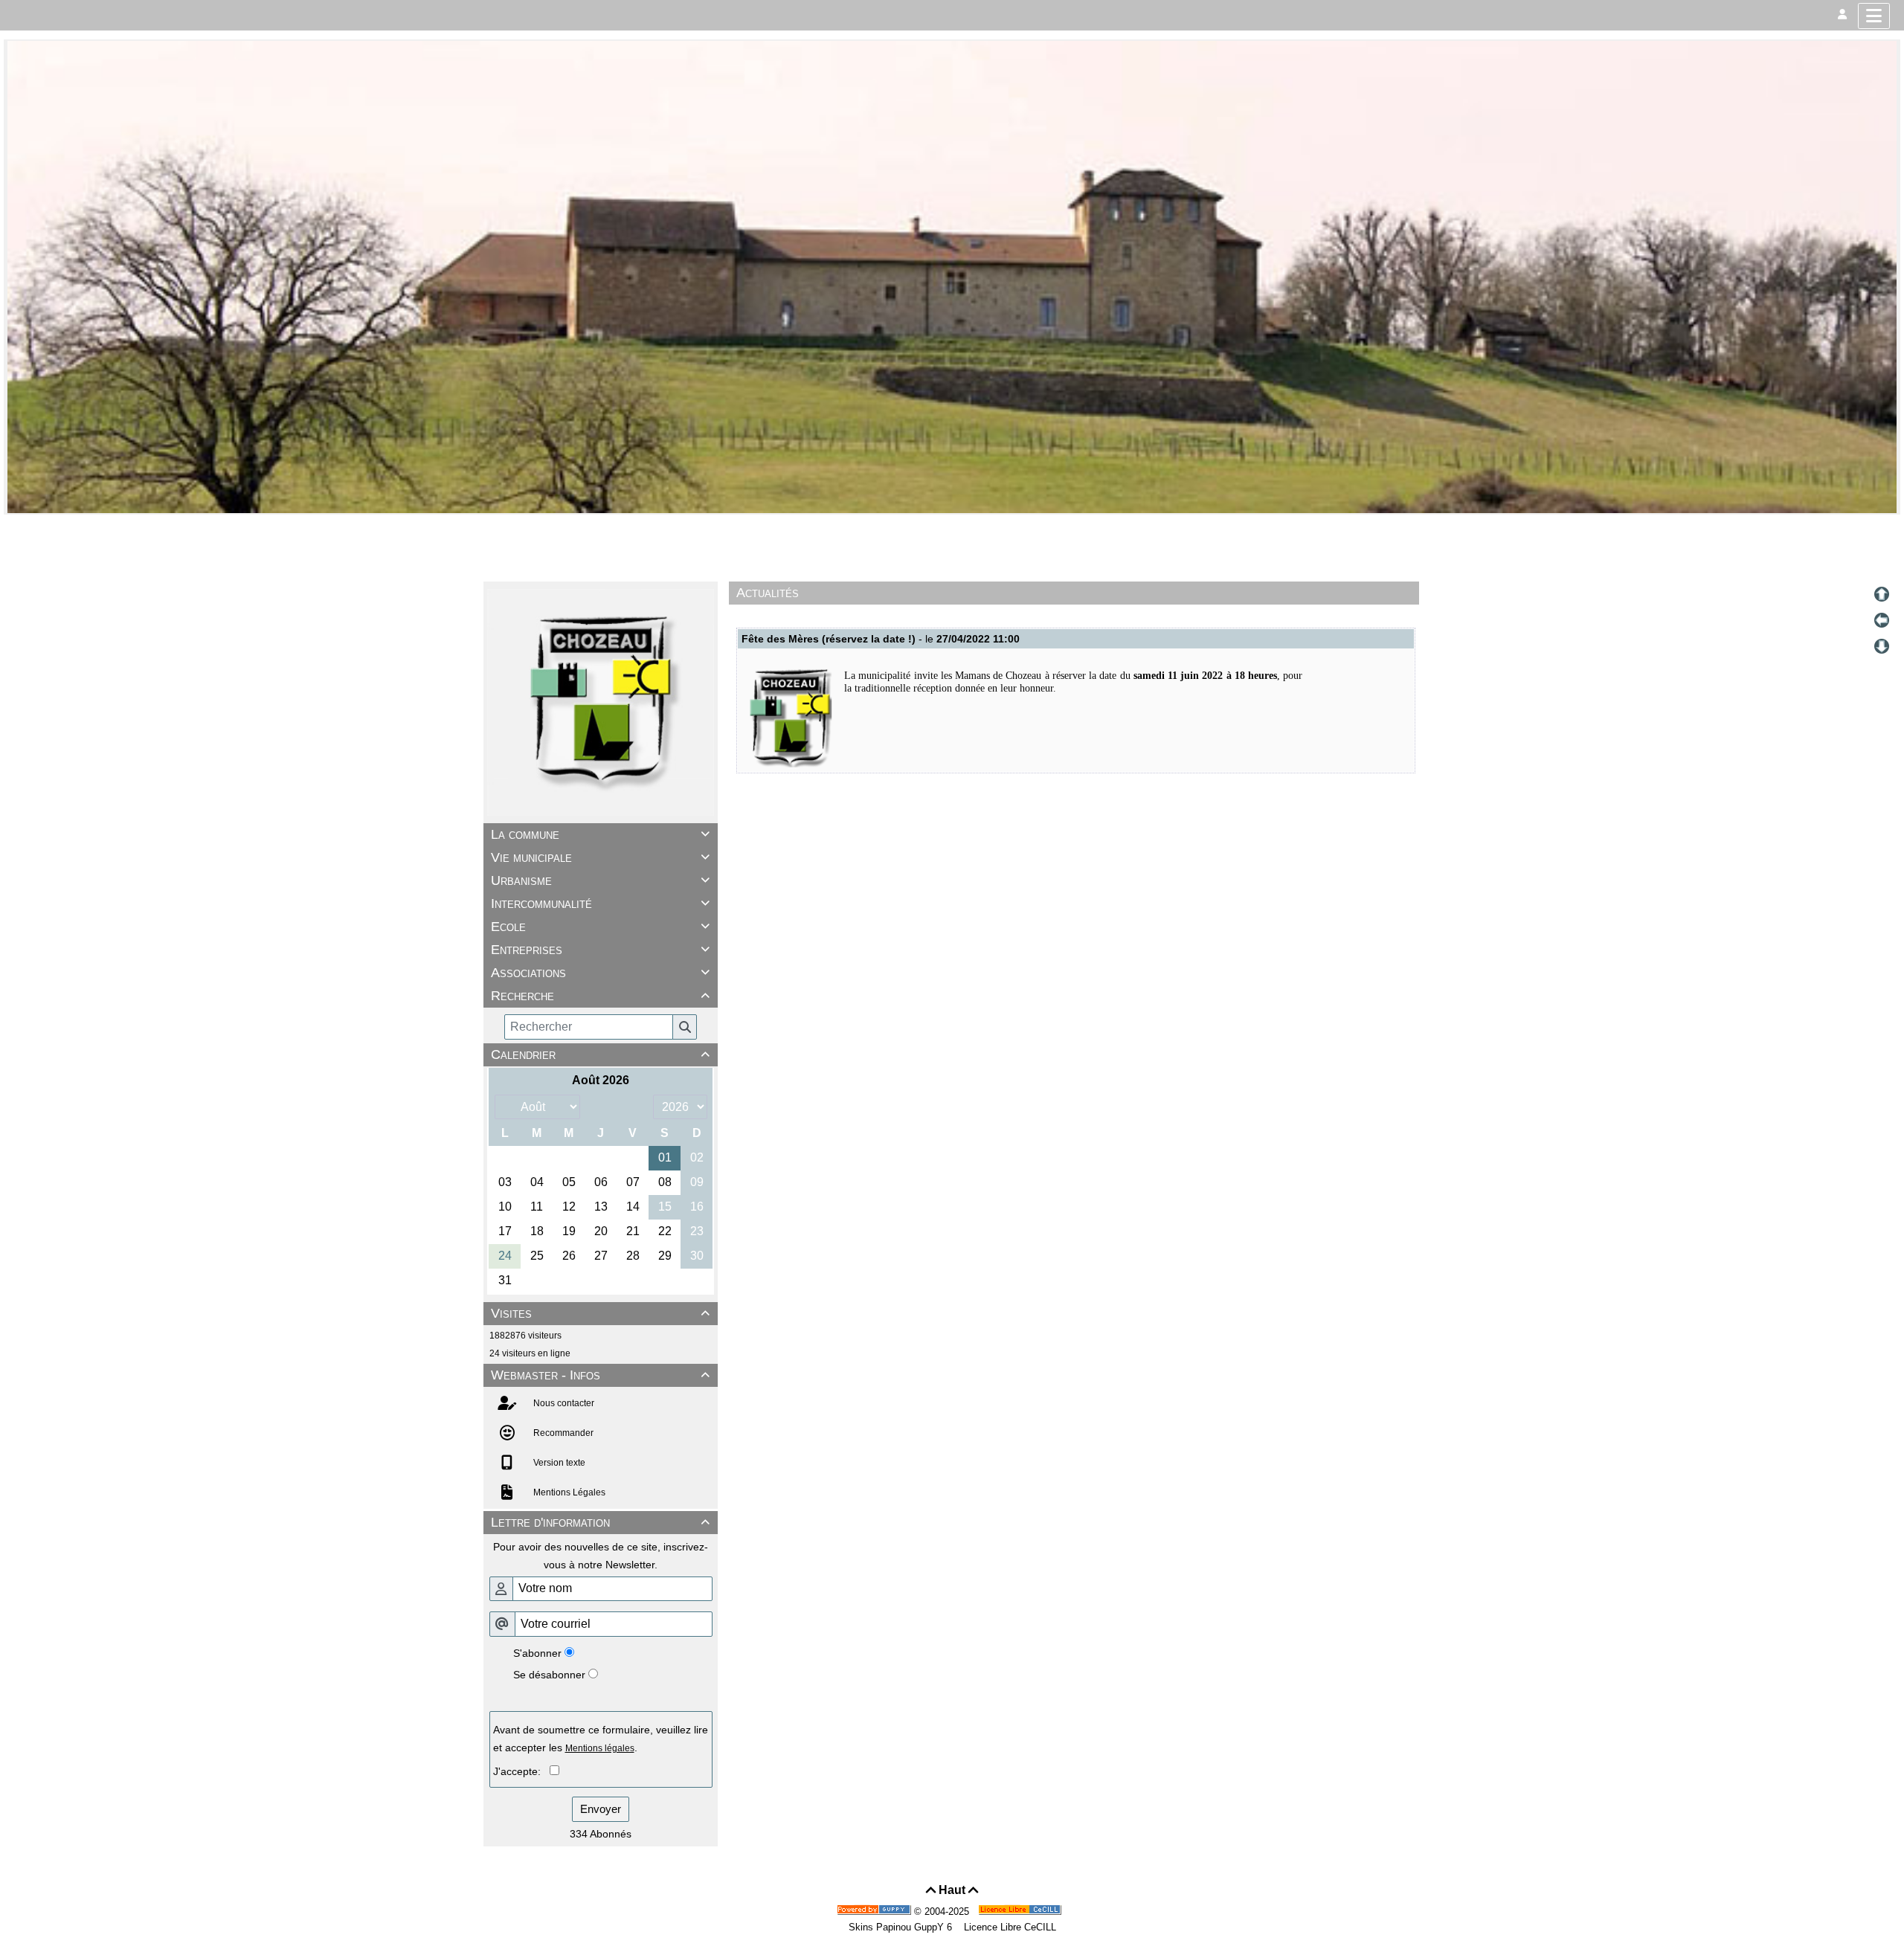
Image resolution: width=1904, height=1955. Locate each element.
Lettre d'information (600, 1522)
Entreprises (600, 950)
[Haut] (1882, 594)
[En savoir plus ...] (1021, 1911)
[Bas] (1882, 646)
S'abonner (537, 1653)
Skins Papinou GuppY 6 (903, 1927)
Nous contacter (563, 1403)
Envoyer (601, 1809)
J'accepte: (521, 1771)
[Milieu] (1882, 620)
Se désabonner (549, 1675)
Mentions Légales (568, 1492)
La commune (600, 834)
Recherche (600, 996)
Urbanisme (600, 880)
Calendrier (600, 1054)
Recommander (562, 1433)
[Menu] (1874, 16)
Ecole (600, 927)
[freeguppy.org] (875, 1911)
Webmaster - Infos (600, 1375)
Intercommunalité (600, 904)
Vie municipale (600, 857)
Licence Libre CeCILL (1009, 1927)
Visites (600, 1313)
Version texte (558, 1463)
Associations (600, 973)
